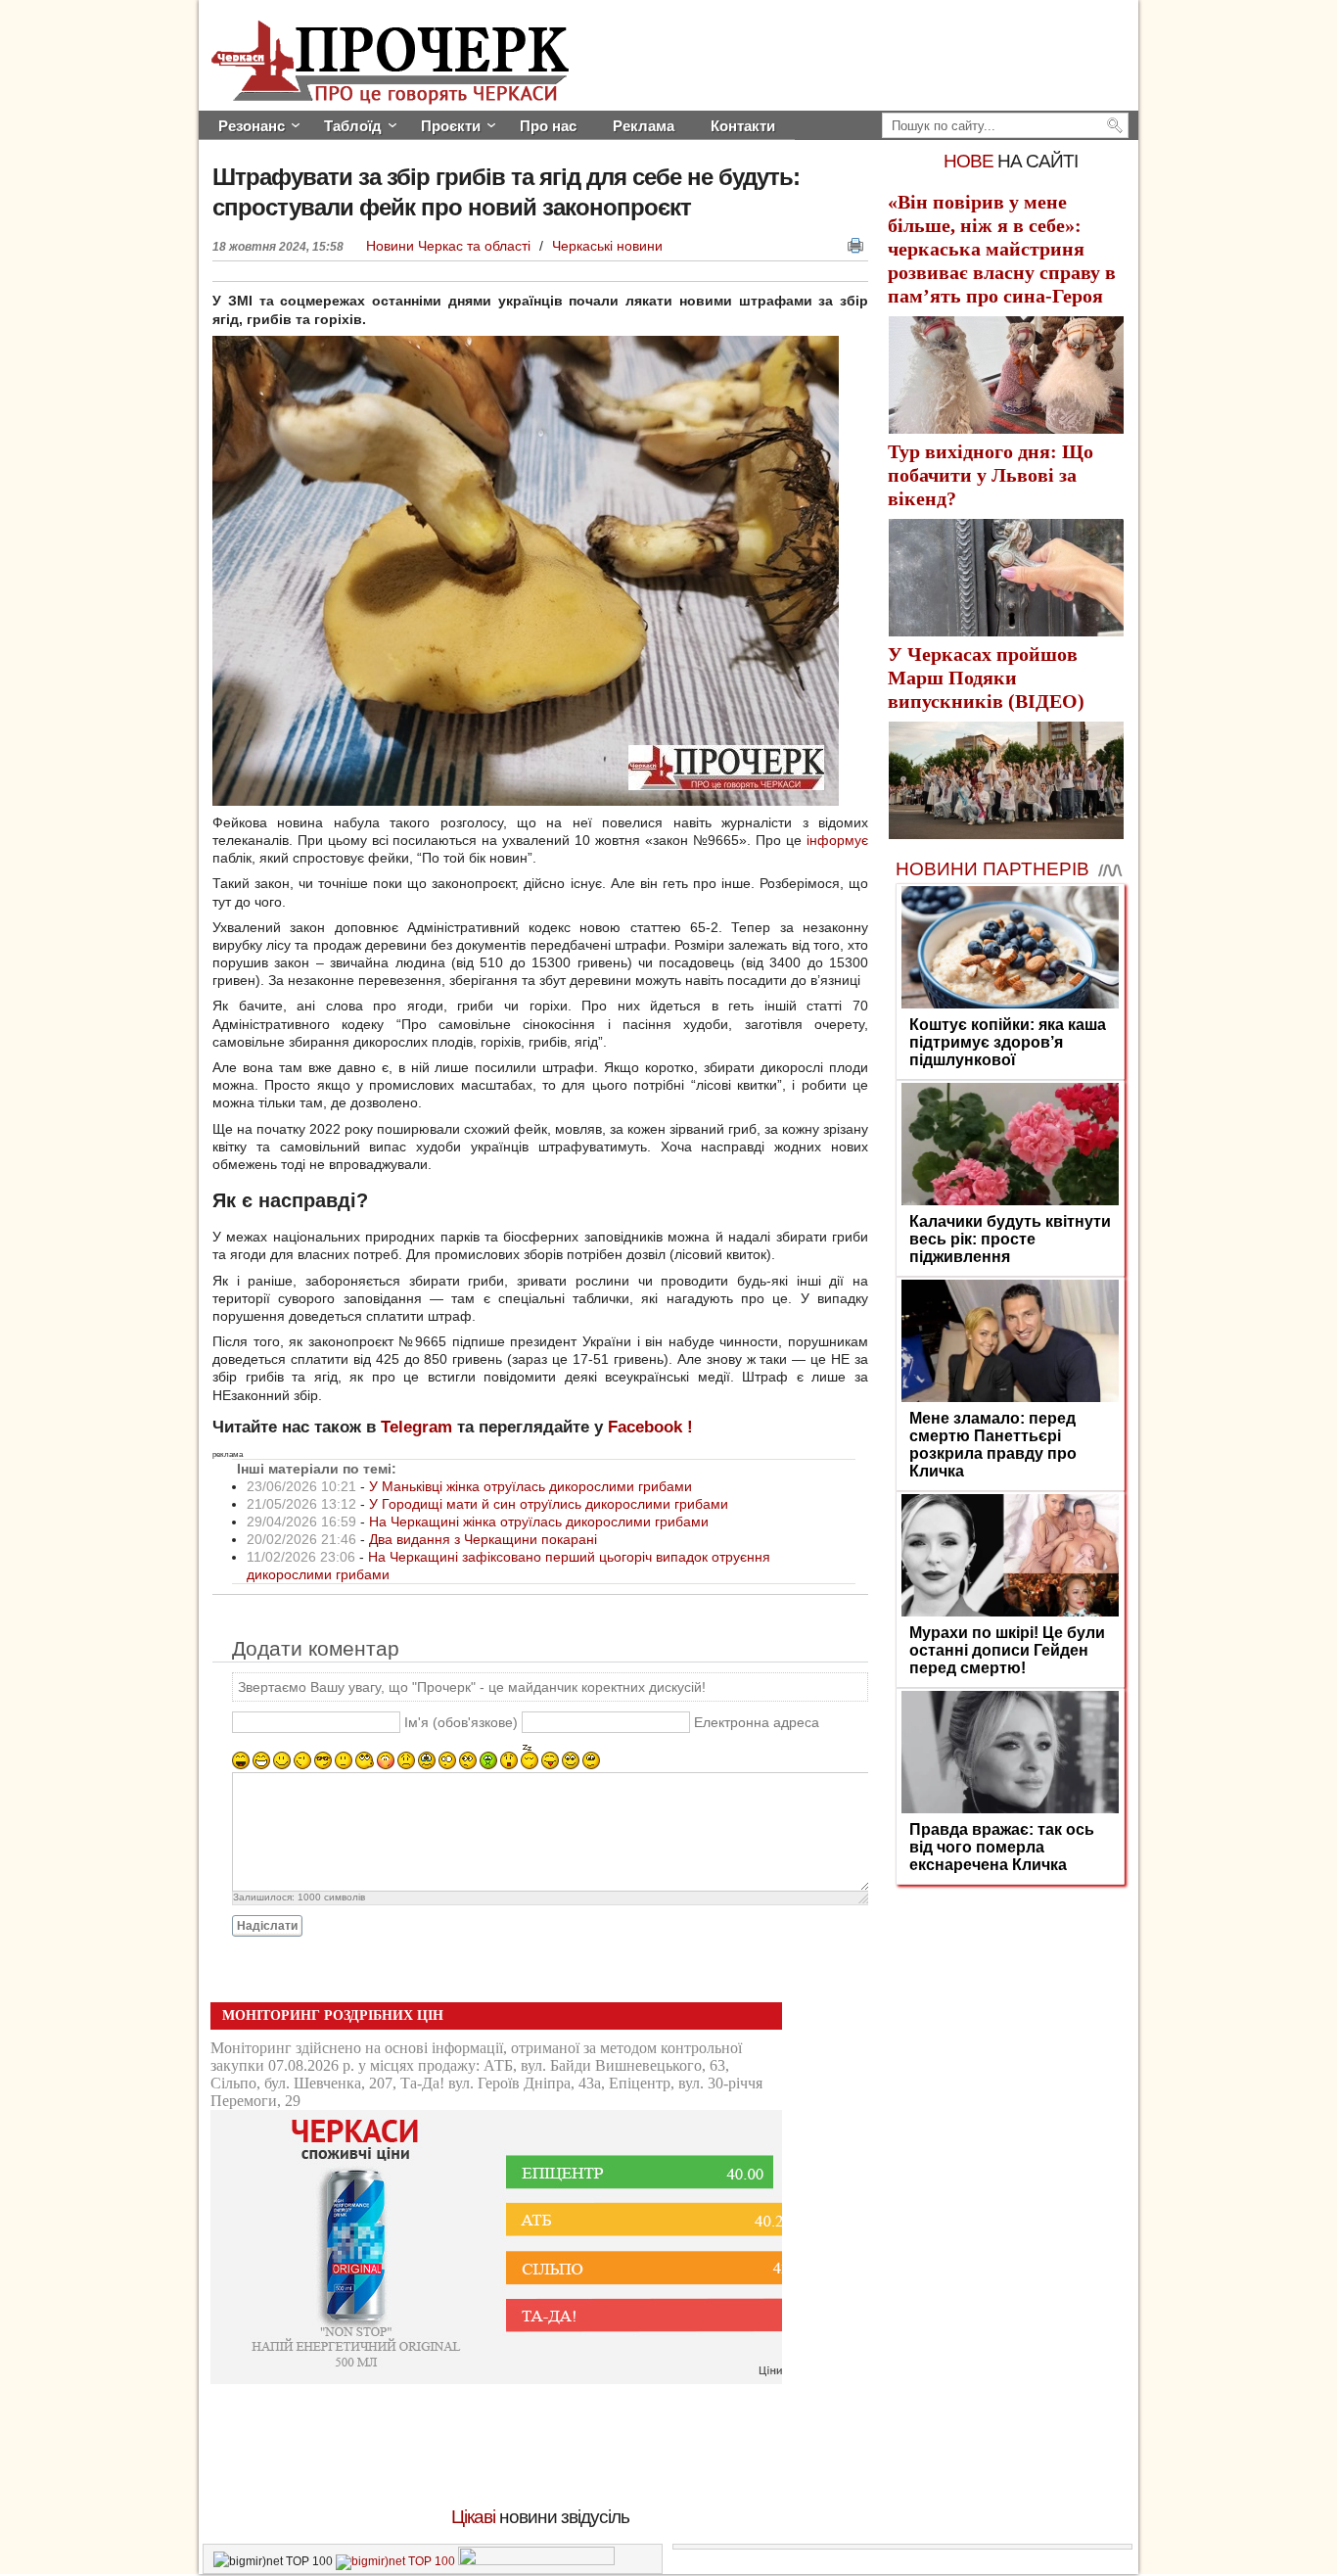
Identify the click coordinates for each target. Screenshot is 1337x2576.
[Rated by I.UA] (536, 2561)
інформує (837, 840)
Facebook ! (650, 1427)
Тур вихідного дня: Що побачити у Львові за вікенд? (991, 475)
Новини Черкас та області (450, 246)
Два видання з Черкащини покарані (483, 1539)
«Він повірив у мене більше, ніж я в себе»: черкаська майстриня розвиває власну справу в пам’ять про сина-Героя (1002, 249)
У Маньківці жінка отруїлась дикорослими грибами (530, 1486)
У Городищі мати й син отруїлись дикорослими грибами (549, 1504)
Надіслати (267, 1926)
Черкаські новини (607, 246)
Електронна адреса (757, 1723)
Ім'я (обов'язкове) (461, 1723)
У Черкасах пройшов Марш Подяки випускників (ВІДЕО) (986, 678)
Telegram (416, 1427)
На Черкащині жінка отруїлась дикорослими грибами (539, 1522)
